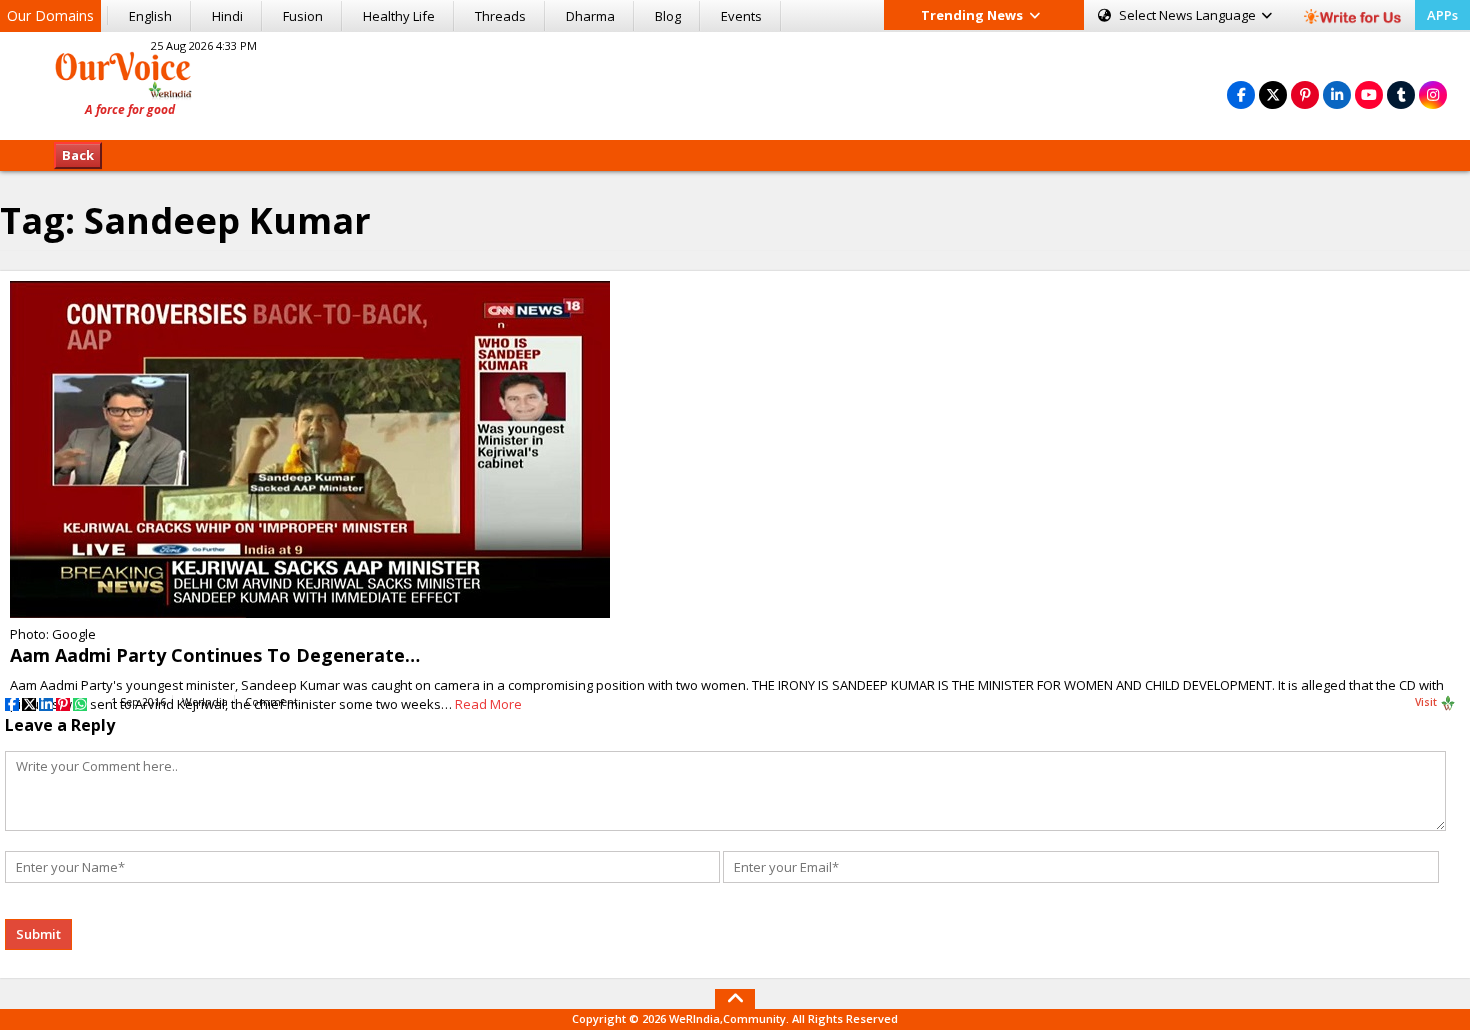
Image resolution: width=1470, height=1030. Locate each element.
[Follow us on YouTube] (1369, 94)
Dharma (590, 16)
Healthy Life (399, 16)
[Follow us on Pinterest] (1305, 94)
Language (1189, 15)
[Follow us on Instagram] (1433, 94)
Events (741, 16)
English (150, 16)
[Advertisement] (735, 83)
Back (78, 155)
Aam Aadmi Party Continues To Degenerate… (215, 655)
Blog (668, 16)
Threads (500, 16)
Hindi (227, 16)
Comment (271, 702)
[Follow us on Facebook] (1241, 94)
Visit (1427, 702)
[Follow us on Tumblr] (1401, 94)
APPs (1442, 15)
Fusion (303, 16)
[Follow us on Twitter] (1273, 94)
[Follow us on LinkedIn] (1337, 94)
